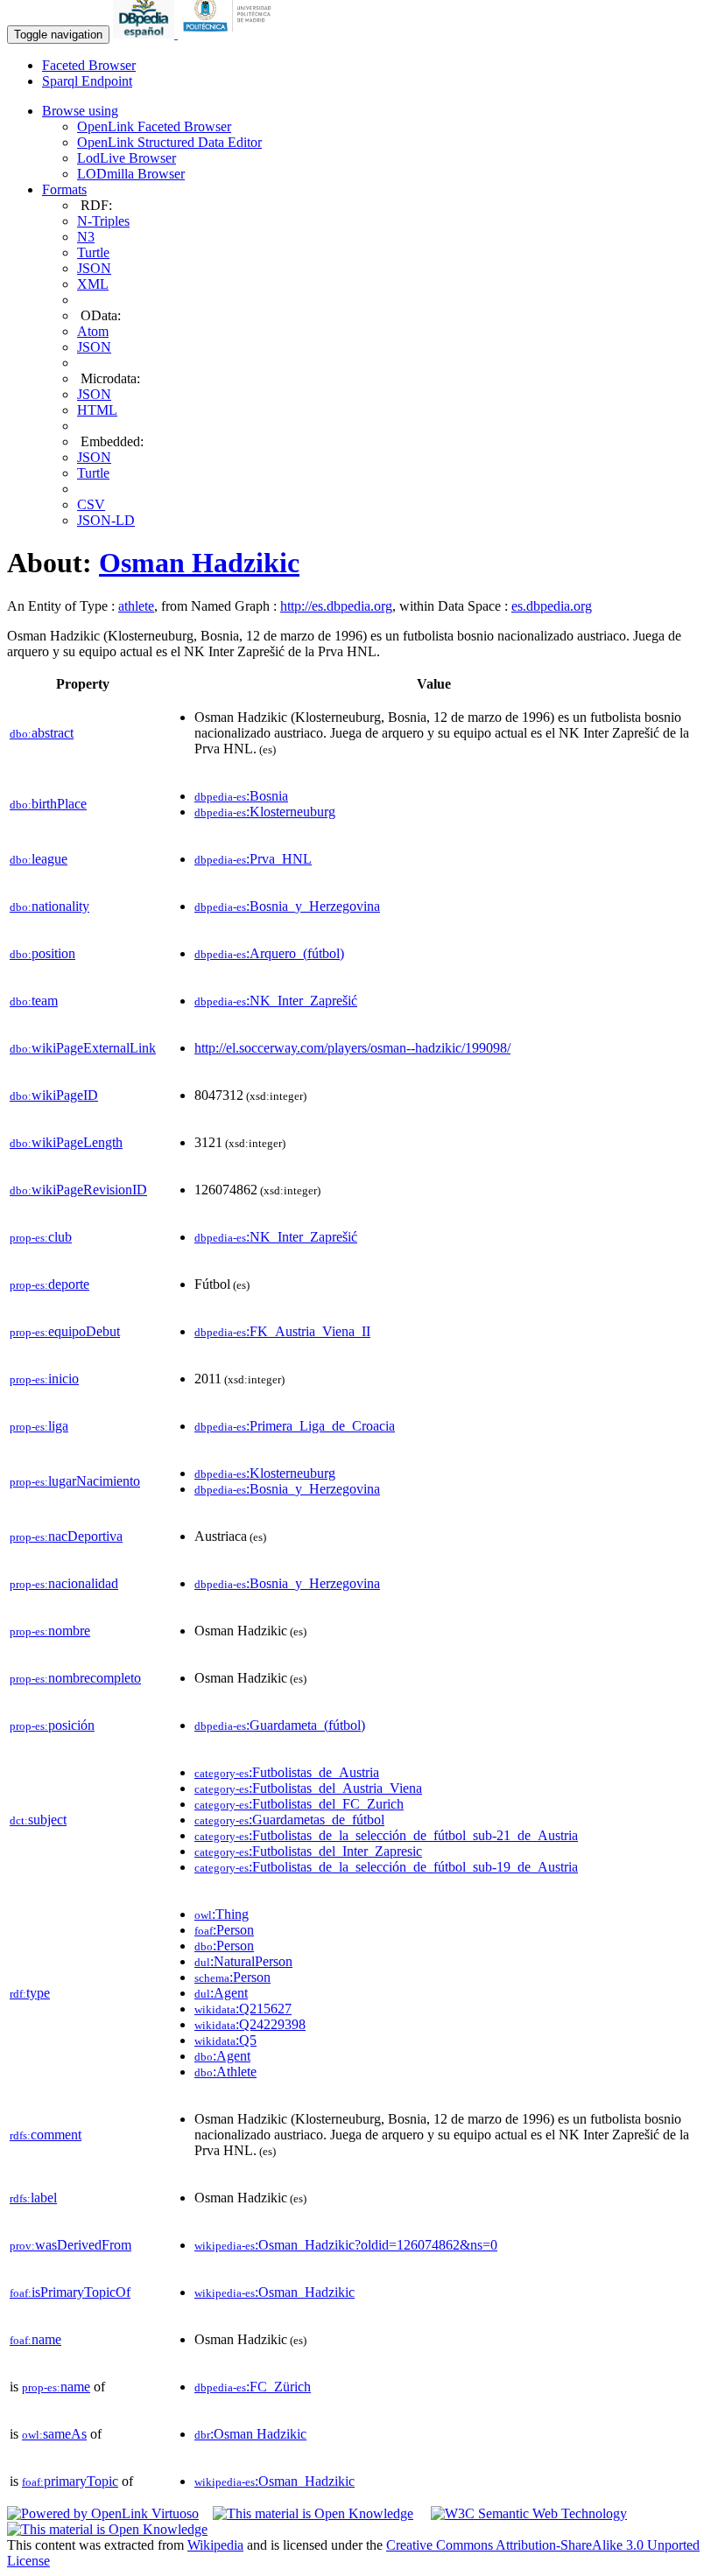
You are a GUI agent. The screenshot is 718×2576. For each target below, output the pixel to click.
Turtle (93, 252)
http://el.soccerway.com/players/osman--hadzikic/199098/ (352, 1048)
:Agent (221, 1993)
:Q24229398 (250, 2024)
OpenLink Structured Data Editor (169, 142)
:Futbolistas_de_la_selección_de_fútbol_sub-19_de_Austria (386, 1867)
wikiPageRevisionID (78, 1190)
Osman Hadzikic (199, 563)
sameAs (54, 2434)
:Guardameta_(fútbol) (280, 1725)
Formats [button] (64, 189)
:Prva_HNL (253, 859)
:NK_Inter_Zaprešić (276, 1001)
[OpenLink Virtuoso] (103, 2513)
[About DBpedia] (145, 34)
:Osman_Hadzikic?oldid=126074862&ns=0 (346, 2245)
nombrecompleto (75, 1678)
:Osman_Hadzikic (275, 2292)
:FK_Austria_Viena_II (282, 1331)
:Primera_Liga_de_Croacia (295, 1426)
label (33, 2198)
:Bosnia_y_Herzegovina (287, 906)
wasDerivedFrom (70, 2245)
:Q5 (225, 2040)
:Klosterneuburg (265, 812)
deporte (49, 1284)
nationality (49, 906)
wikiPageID (54, 1095)
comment (46, 2135)
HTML (97, 410)
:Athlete (225, 2072)
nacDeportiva (66, 1536)
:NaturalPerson (243, 1961)
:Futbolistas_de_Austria (287, 1772)
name (35, 2339)
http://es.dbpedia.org (336, 606)
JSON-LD (106, 520)
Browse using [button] (80, 111)
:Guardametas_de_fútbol (289, 1820)
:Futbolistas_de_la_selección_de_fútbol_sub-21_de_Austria (386, 1835)
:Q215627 (243, 2009)
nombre (50, 1631)
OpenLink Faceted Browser (154, 126)
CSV (91, 504)
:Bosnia (241, 796)
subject (38, 1820)
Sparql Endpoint (87, 81)
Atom (93, 331)
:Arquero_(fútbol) (269, 953)
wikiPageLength (66, 1142)
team (34, 1001)
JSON (94, 268)
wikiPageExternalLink (83, 1048)
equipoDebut (65, 1331)
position (42, 953)
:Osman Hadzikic (250, 2434)
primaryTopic (70, 2481)
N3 (86, 237)
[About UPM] (230, 34)
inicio (44, 1379)
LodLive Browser (127, 158)
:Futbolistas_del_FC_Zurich (299, 1804)
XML (93, 284)
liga (39, 1426)
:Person (224, 1930)
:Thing (222, 1914)
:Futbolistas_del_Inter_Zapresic (308, 1851)
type (30, 1993)
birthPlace (48, 804)
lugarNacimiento (75, 1481)
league (39, 859)
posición (52, 1725)
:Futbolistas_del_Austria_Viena (308, 1788)
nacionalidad (64, 1583)
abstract (42, 733)
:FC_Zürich (253, 2387)
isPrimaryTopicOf (70, 2292)
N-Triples (103, 221)
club (41, 1237)
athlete (136, 606)
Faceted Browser (89, 65)
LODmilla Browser (131, 174)
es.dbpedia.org (552, 606)
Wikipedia (215, 2545)
